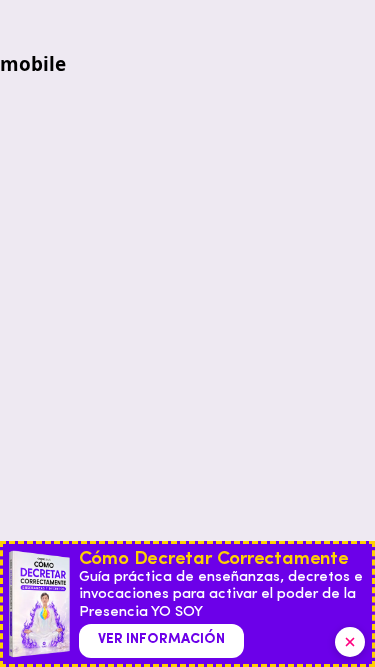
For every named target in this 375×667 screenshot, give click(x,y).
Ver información (161, 639)
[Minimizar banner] (350, 642)
